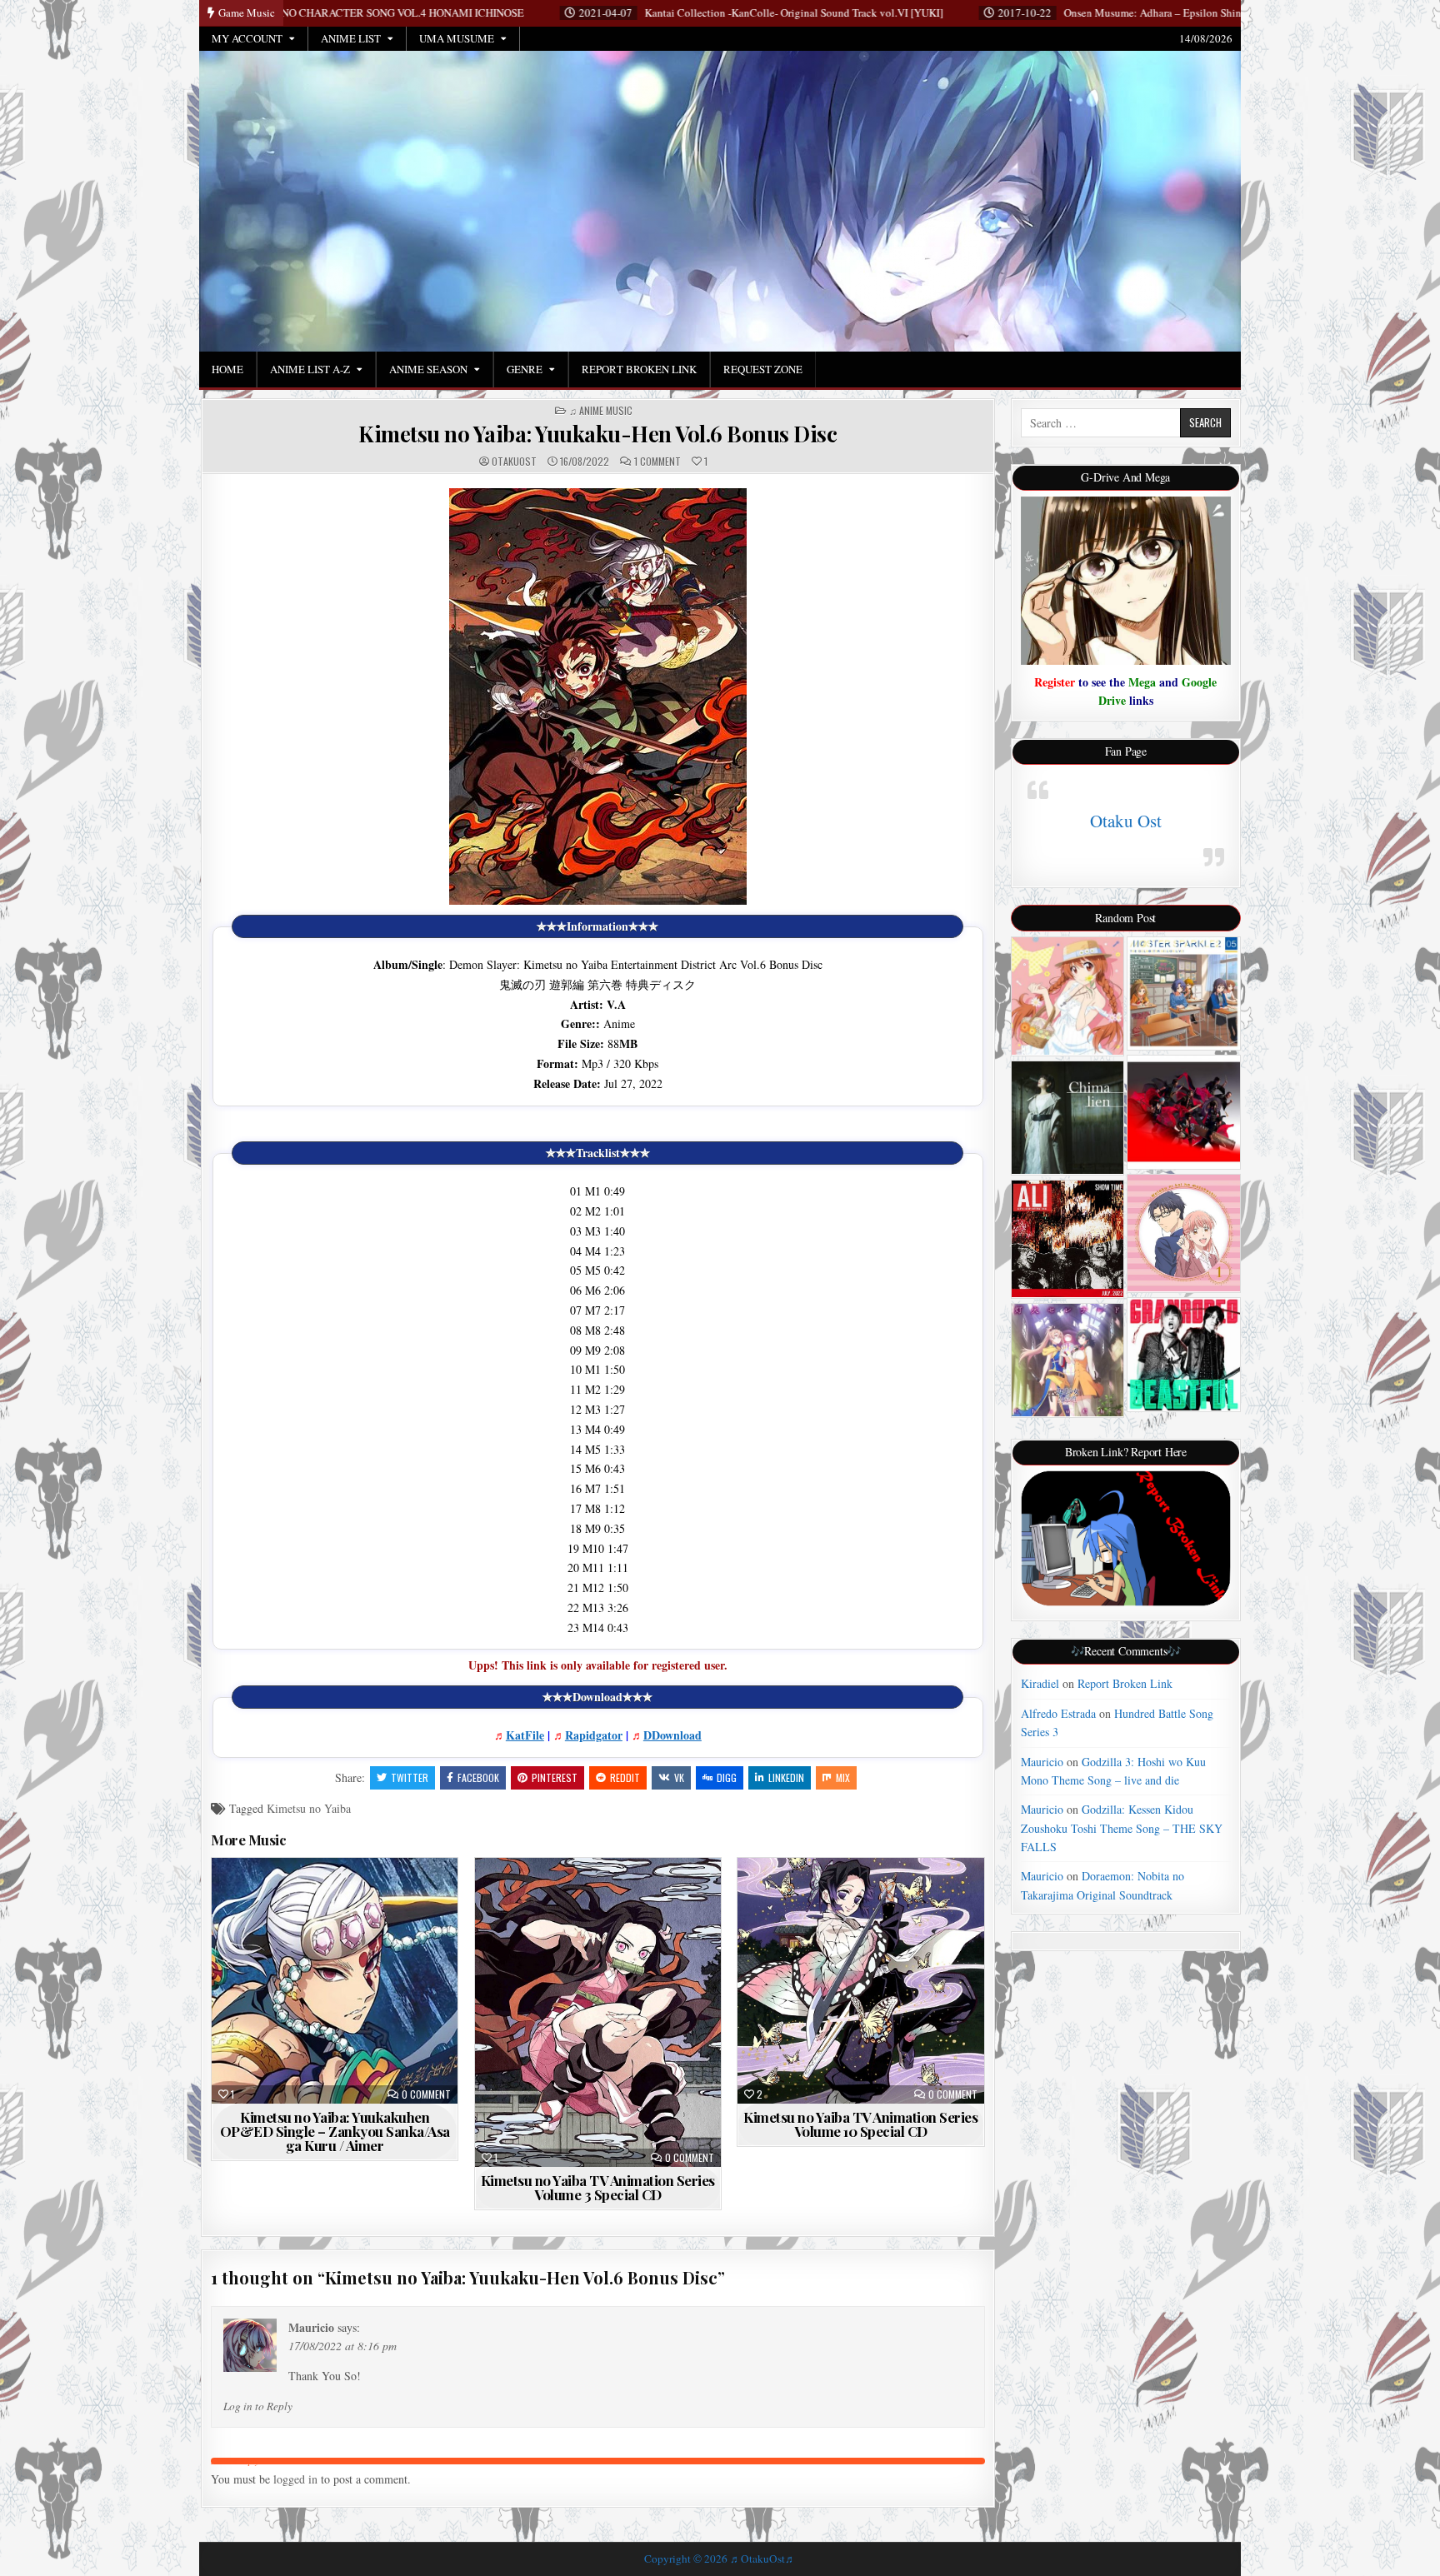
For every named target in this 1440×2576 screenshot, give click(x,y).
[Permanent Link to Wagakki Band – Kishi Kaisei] (1184, 1112)
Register (1055, 682)
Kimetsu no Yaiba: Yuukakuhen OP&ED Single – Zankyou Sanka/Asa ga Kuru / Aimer (335, 2131)
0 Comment (426, 2094)
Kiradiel (1040, 1683)
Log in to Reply (258, 2406)
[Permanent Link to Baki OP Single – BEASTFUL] (1184, 1354)
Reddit (625, 1777)
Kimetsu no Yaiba (309, 1808)
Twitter (410, 1777)
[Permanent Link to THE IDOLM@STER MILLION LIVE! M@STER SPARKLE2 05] (1184, 993)
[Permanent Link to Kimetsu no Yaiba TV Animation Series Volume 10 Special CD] (860, 1980)
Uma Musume (457, 38)
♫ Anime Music (601, 411)
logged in (295, 2479)
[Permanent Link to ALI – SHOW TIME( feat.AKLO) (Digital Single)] (1068, 1239)
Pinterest (555, 1777)
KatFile (525, 1735)
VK (679, 1777)
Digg (727, 1777)
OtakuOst (514, 462)
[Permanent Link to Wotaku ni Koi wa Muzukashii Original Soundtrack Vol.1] (1184, 1233)
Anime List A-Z (310, 369)
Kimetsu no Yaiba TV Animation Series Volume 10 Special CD (860, 2124)
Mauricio (311, 2327)
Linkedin (786, 1777)
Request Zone (763, 369)
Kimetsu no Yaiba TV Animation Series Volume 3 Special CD (598, 2187)
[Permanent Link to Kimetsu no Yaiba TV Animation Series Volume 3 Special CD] (598, 2012)
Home (227, 369)
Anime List (351, 38)
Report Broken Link (639, 369)
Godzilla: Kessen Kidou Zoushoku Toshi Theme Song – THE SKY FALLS (1122, 1828)
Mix (843, 1777)
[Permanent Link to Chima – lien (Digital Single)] (1068, 1118)
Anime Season (428, 369)
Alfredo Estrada (1058, 1713)
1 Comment (657, 462)
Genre (525, 369)
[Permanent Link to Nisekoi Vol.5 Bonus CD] (1068, 996)
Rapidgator (594, 1735)
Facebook (478, 1777)
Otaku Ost (1126, 821)
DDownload (672, 1735)
